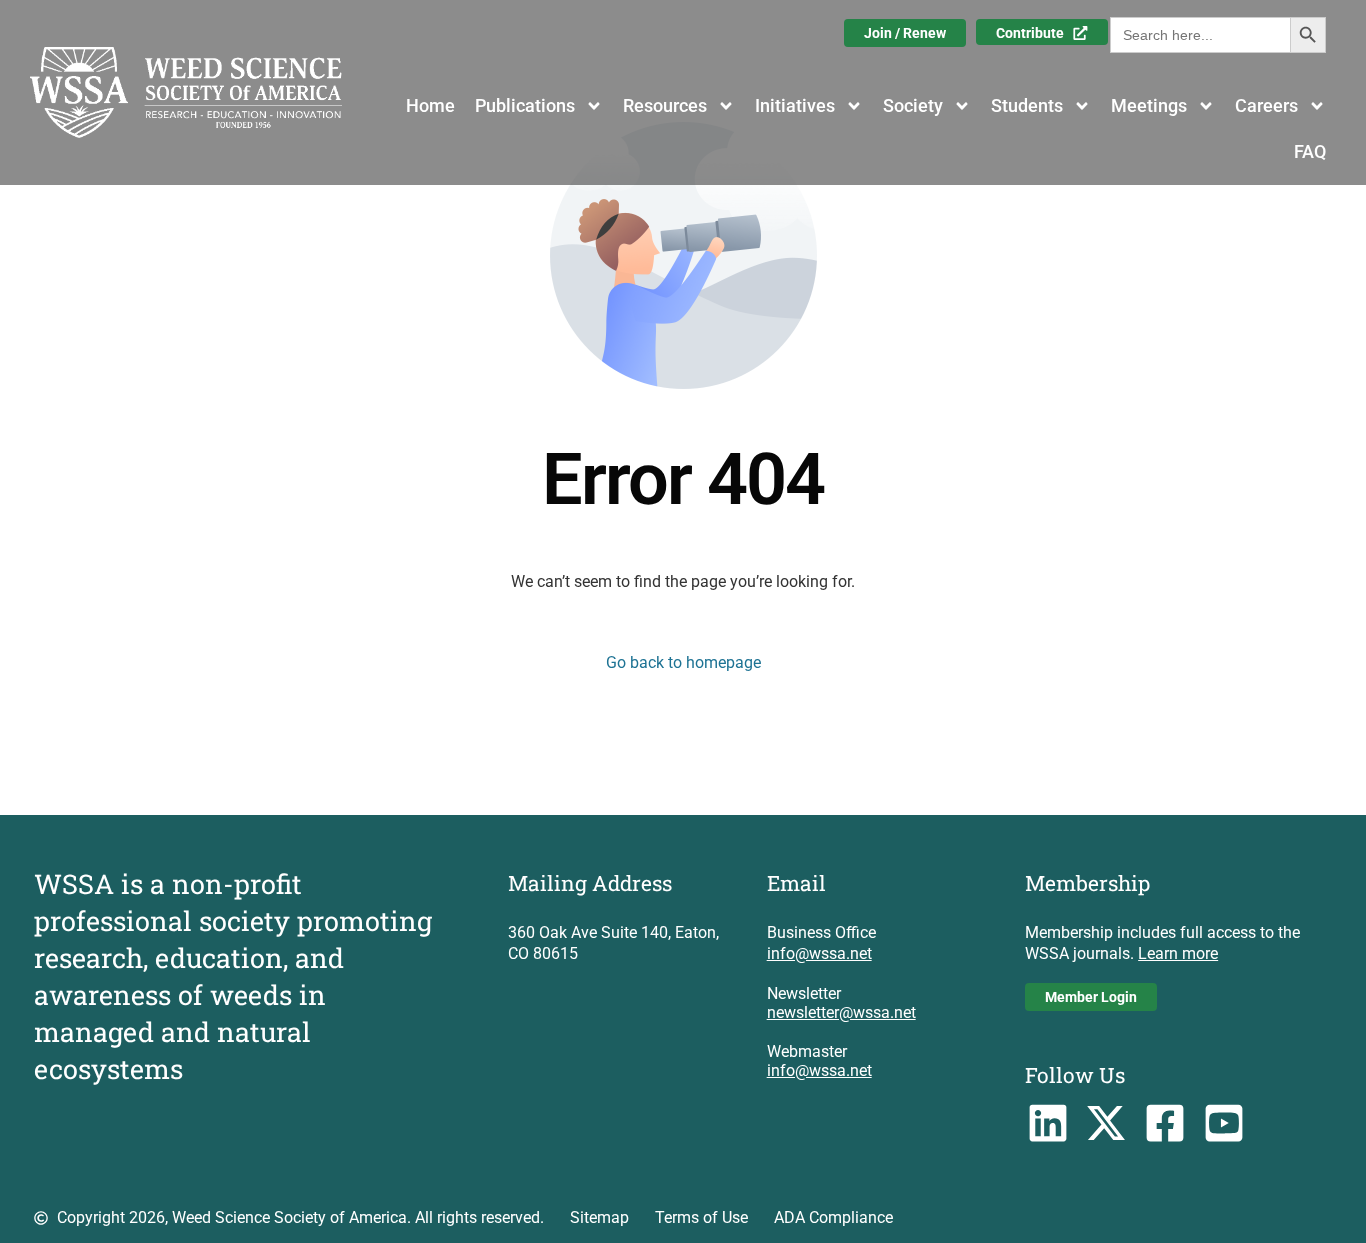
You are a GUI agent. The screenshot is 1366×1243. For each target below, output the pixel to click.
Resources (665, 105)
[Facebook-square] (1165, 1123)
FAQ (1310, 151)
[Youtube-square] (1224, 1123)
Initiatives (795, 105)
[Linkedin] (1047, 1123)
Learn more (1178, 953)
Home (430, 105)
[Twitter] (1106, 1123)
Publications (525, 105)
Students (1027, 105)
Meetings (1149, 105)
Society (913, 105)
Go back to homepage (683, 662)
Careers (1266, 105)
